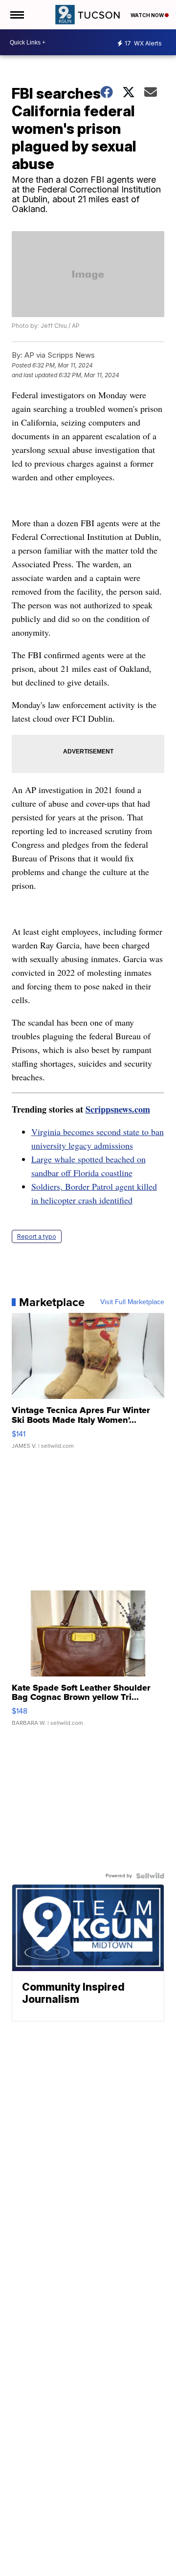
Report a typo (37, 1236)
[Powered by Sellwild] (150, 1876)
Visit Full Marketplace (132, 1302)
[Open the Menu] (16, 15)
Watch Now (148, 15)
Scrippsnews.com (118, 1109)
